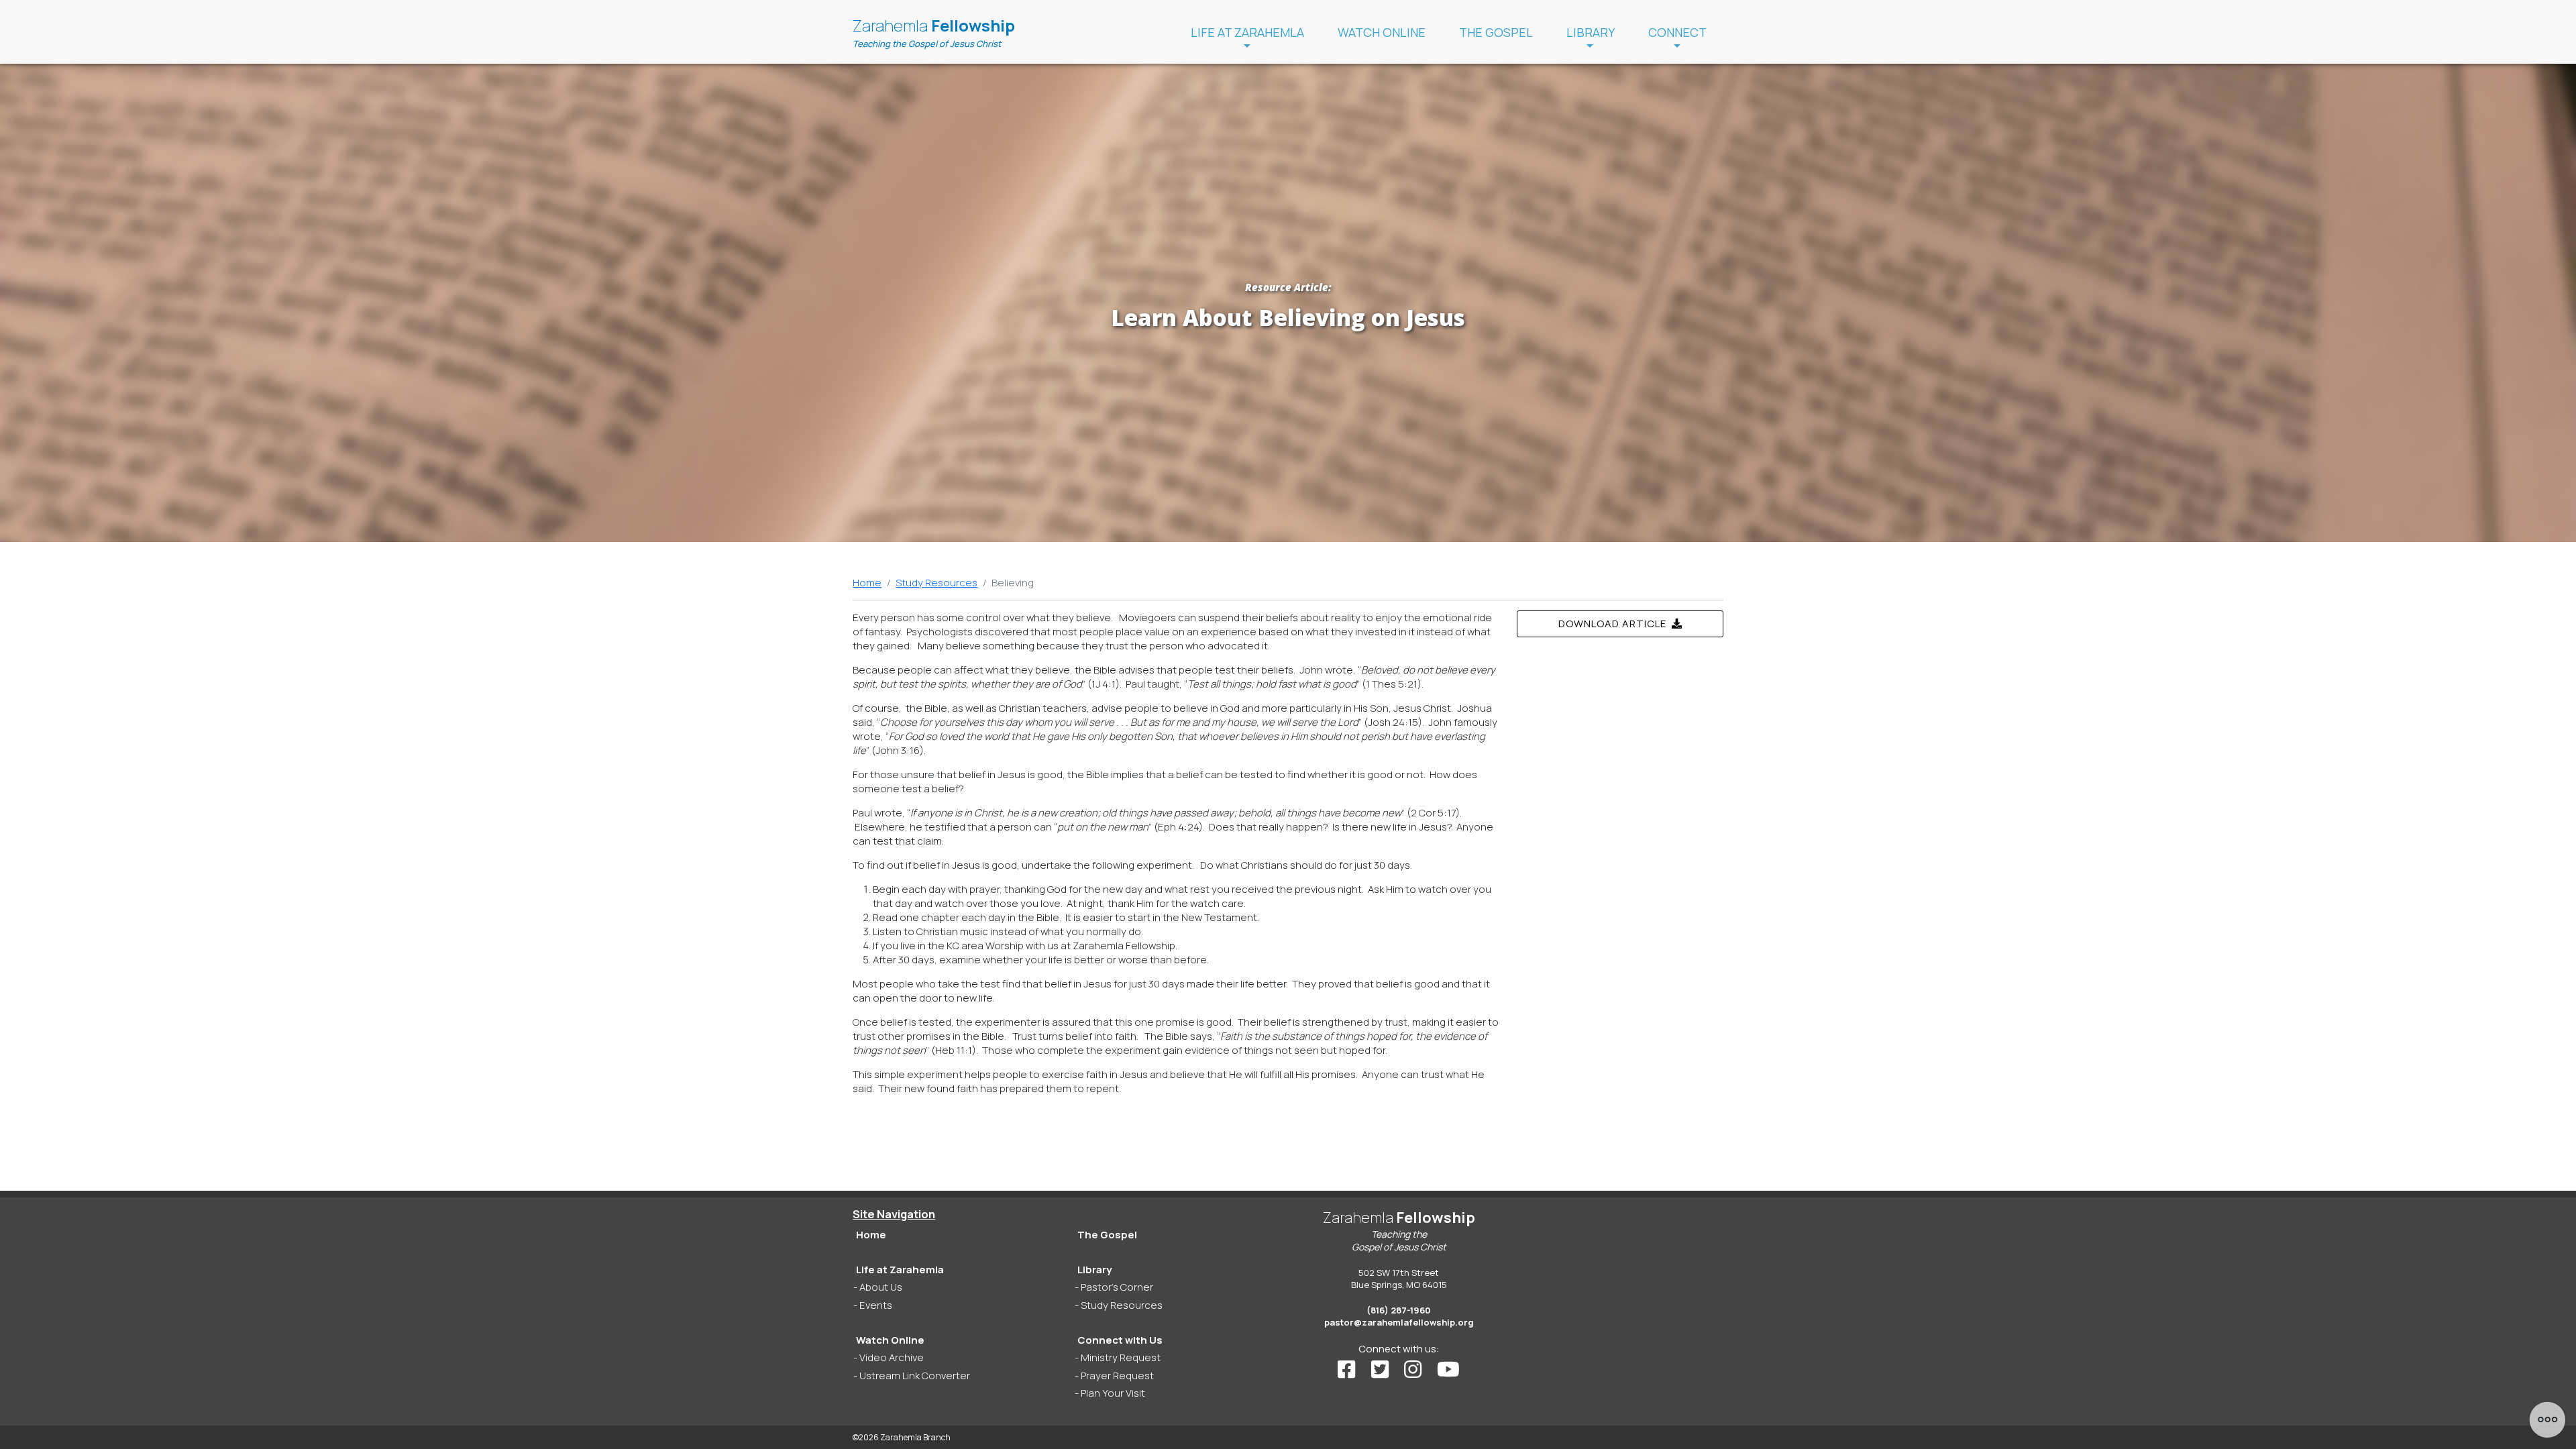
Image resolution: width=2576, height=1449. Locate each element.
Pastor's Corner (1117, 1287)
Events (876, 1305)
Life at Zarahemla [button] (1247, 32)
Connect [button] (1677, 32)
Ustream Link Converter (915, 1376)
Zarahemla (934, 32)
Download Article (1615, 624)
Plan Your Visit (1113, 1393)
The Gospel (1496, 32)
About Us (881, 1287)
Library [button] (1591, 32)
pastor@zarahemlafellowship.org (1399, 1322)
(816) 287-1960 (1399, 1310)
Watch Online (1382, 32)
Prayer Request (1117, 1376)
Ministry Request (1121, 1357)
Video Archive (892, 1357)
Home (867, 583)
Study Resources (936, 583)
